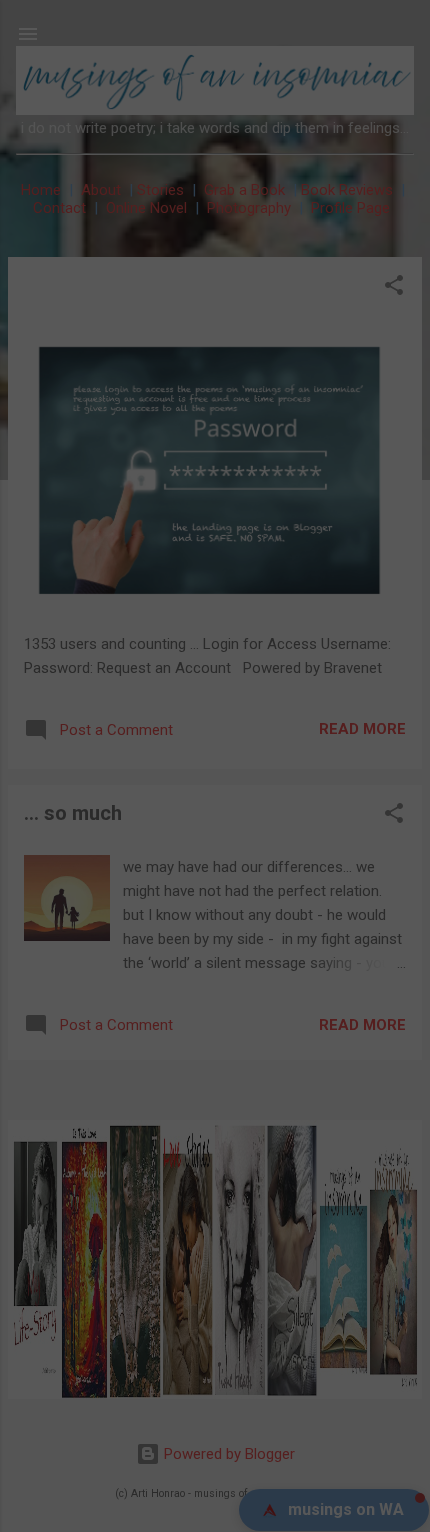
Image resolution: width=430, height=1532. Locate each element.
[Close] (331, 528)
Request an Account (187, 959)
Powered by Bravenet (256, 988)
